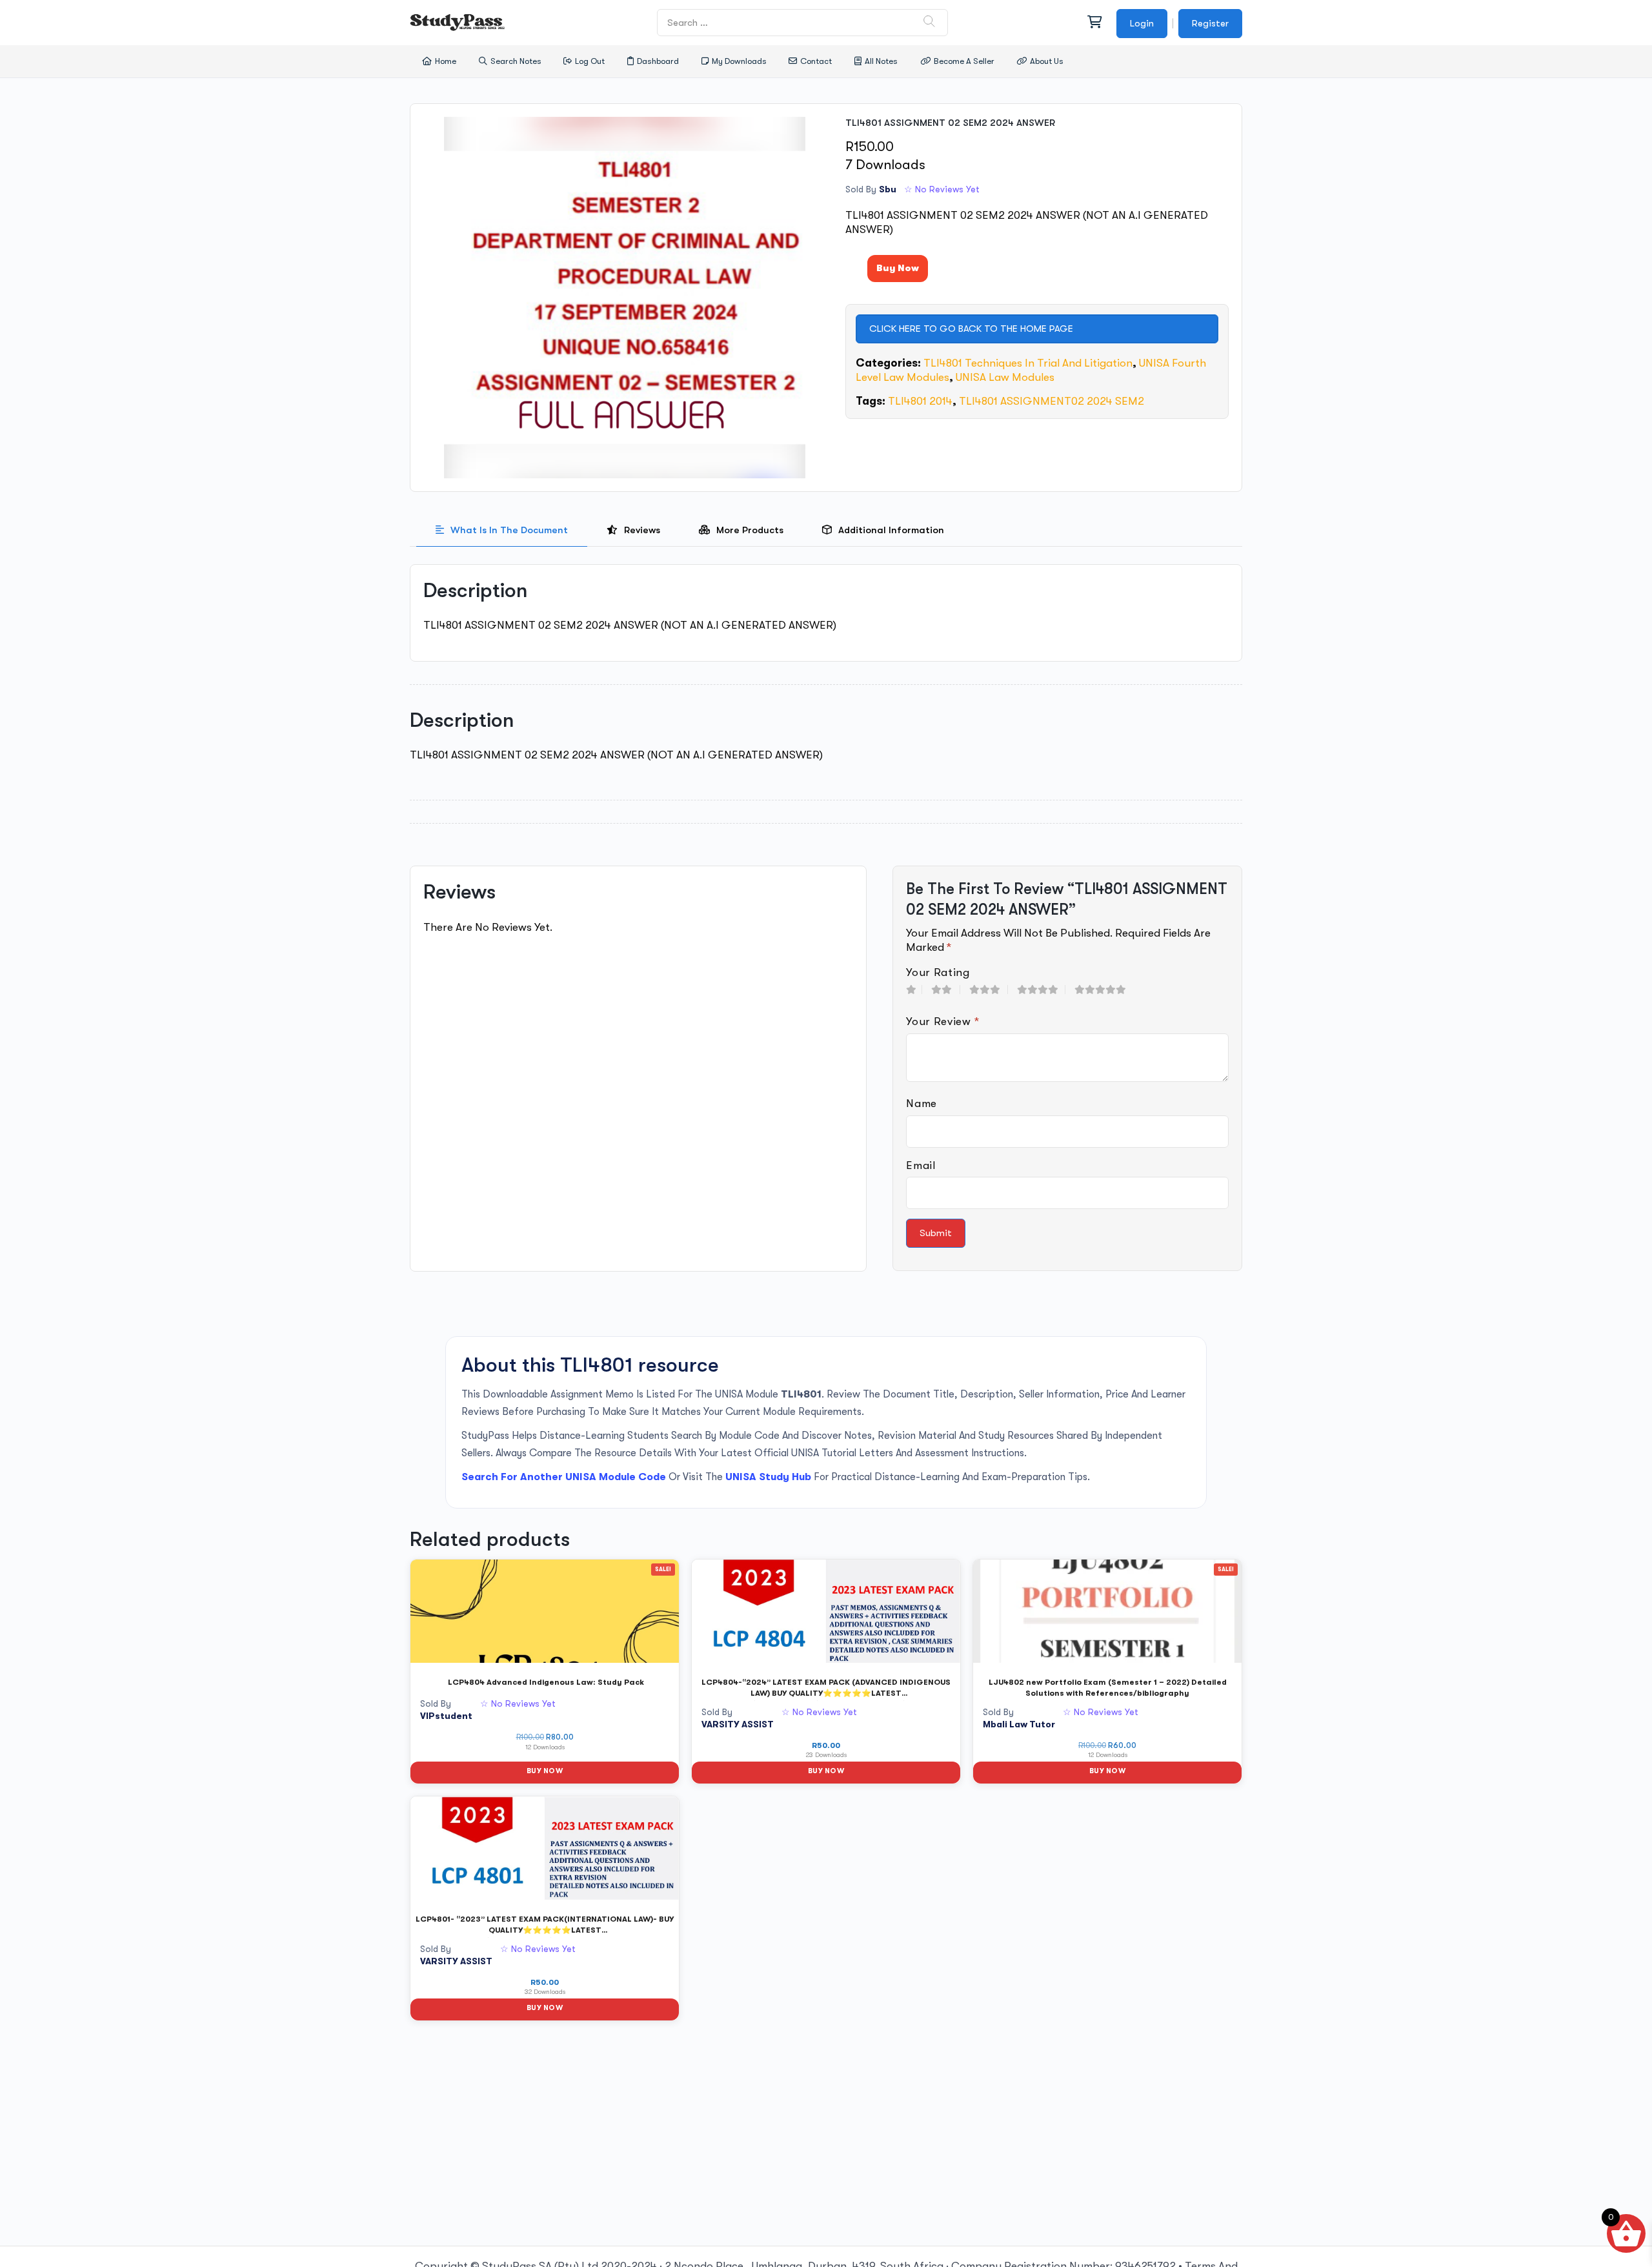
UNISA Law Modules (1005, 377)
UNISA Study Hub (768, 1477)
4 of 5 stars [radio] (1041, 990)
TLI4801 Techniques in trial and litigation (1028, 363)
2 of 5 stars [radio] (946, 990)
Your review (943, 1022)
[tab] (502, 530)
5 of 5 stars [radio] (1105, 990)
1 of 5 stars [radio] (914, 990)
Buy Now (898, 268)
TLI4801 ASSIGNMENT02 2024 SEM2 (1052, 401)
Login (1142, 23)
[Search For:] (803, 22)
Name (922, 1103)
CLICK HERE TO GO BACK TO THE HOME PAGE (971, 329)
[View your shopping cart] (1094, 23)
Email (921, 1165)
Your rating (938, 972)
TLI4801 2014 (920, 401)
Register (1210, 23)
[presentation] (502, 530)
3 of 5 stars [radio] (989, 990)
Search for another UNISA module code (564, 1477)
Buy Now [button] (545, 1771)
